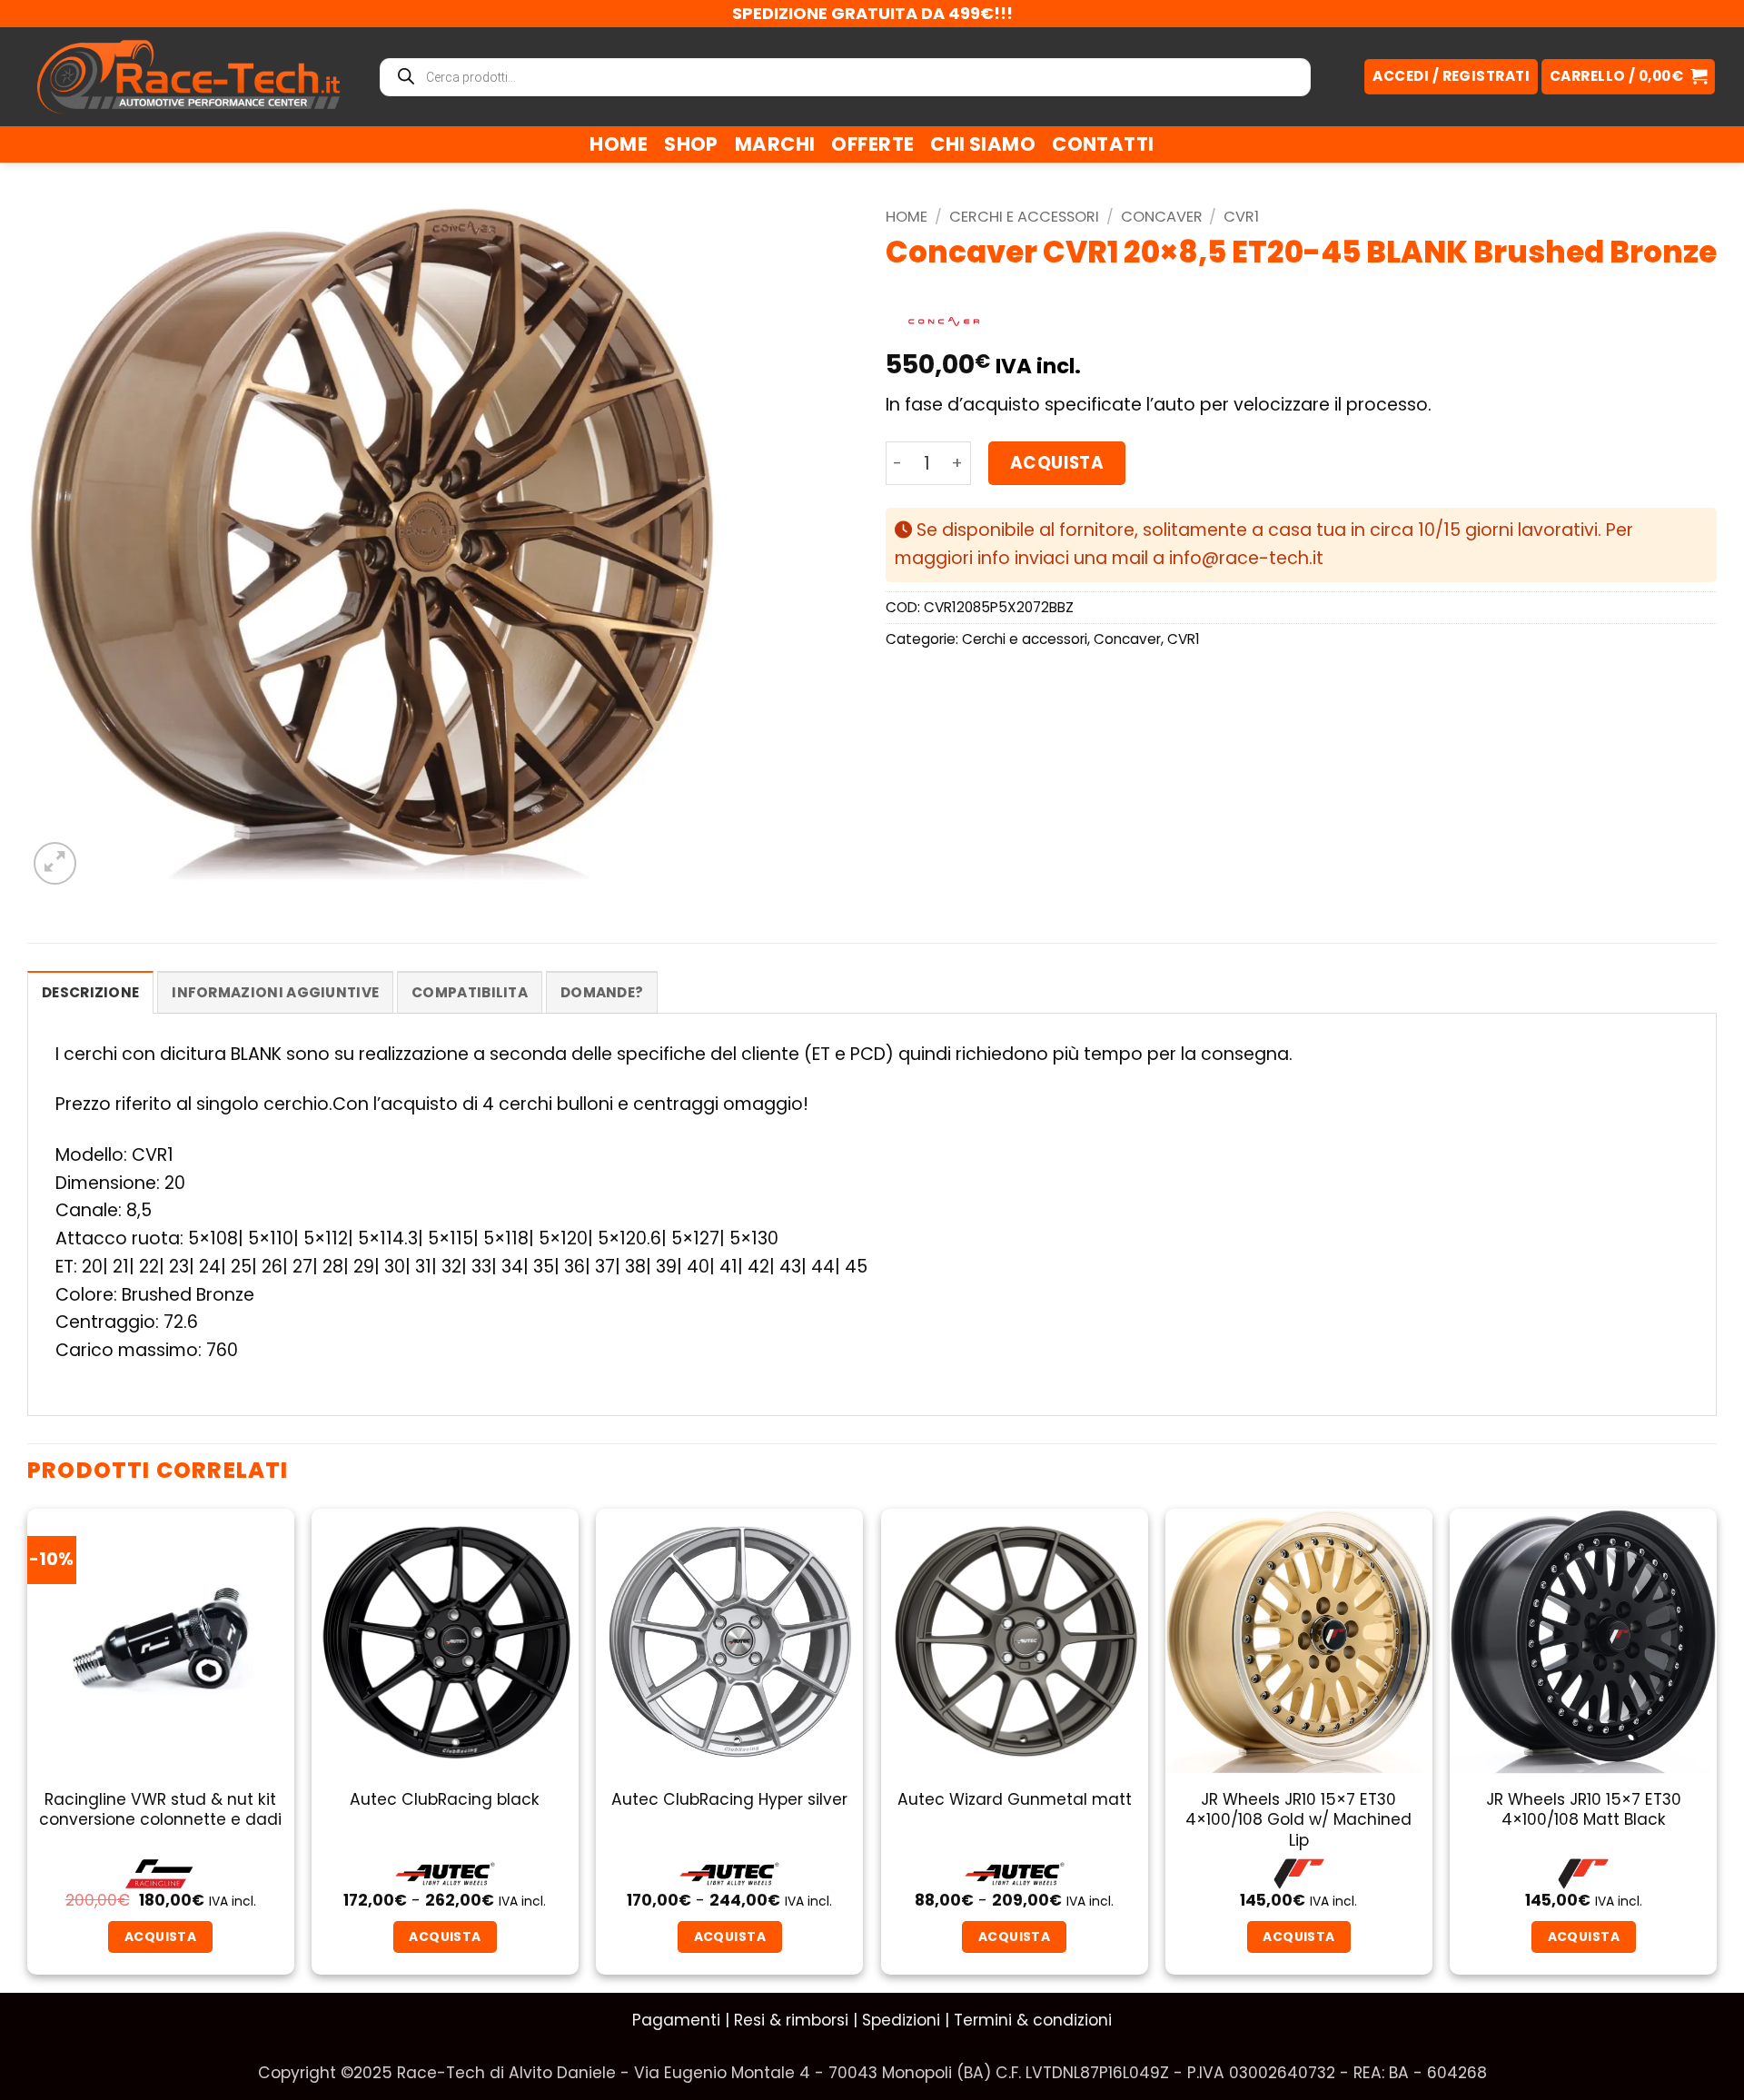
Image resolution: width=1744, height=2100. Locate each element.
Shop (691, 144)
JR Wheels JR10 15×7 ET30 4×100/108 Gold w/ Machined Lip (1298, 1820)
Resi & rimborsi (791, 2020)
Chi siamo (983, 144)
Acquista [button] (1298, 1937)
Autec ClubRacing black (445, 1799)
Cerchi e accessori (1024, 217)
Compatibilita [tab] (470, 992)
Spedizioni (901, 2020)
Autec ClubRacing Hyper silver (729, 1799)
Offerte (872, 144)
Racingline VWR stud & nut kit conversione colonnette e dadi (160, 1810)
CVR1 (1241, 217)
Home (619, 144)
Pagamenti (676, 2020)
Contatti (1103, 144)
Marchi (775, 144)
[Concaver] (944, 322)
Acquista (1057, 463)
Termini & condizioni (1033, 2020)
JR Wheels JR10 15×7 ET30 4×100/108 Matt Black (1584, 1810)
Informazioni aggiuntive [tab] (275, 992)
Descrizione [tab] (90, 992)
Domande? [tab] (602, 992)
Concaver (1162, 217)
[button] (1628, 77)
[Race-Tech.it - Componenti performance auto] (188, 76)
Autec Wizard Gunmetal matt (1015, 1799)
